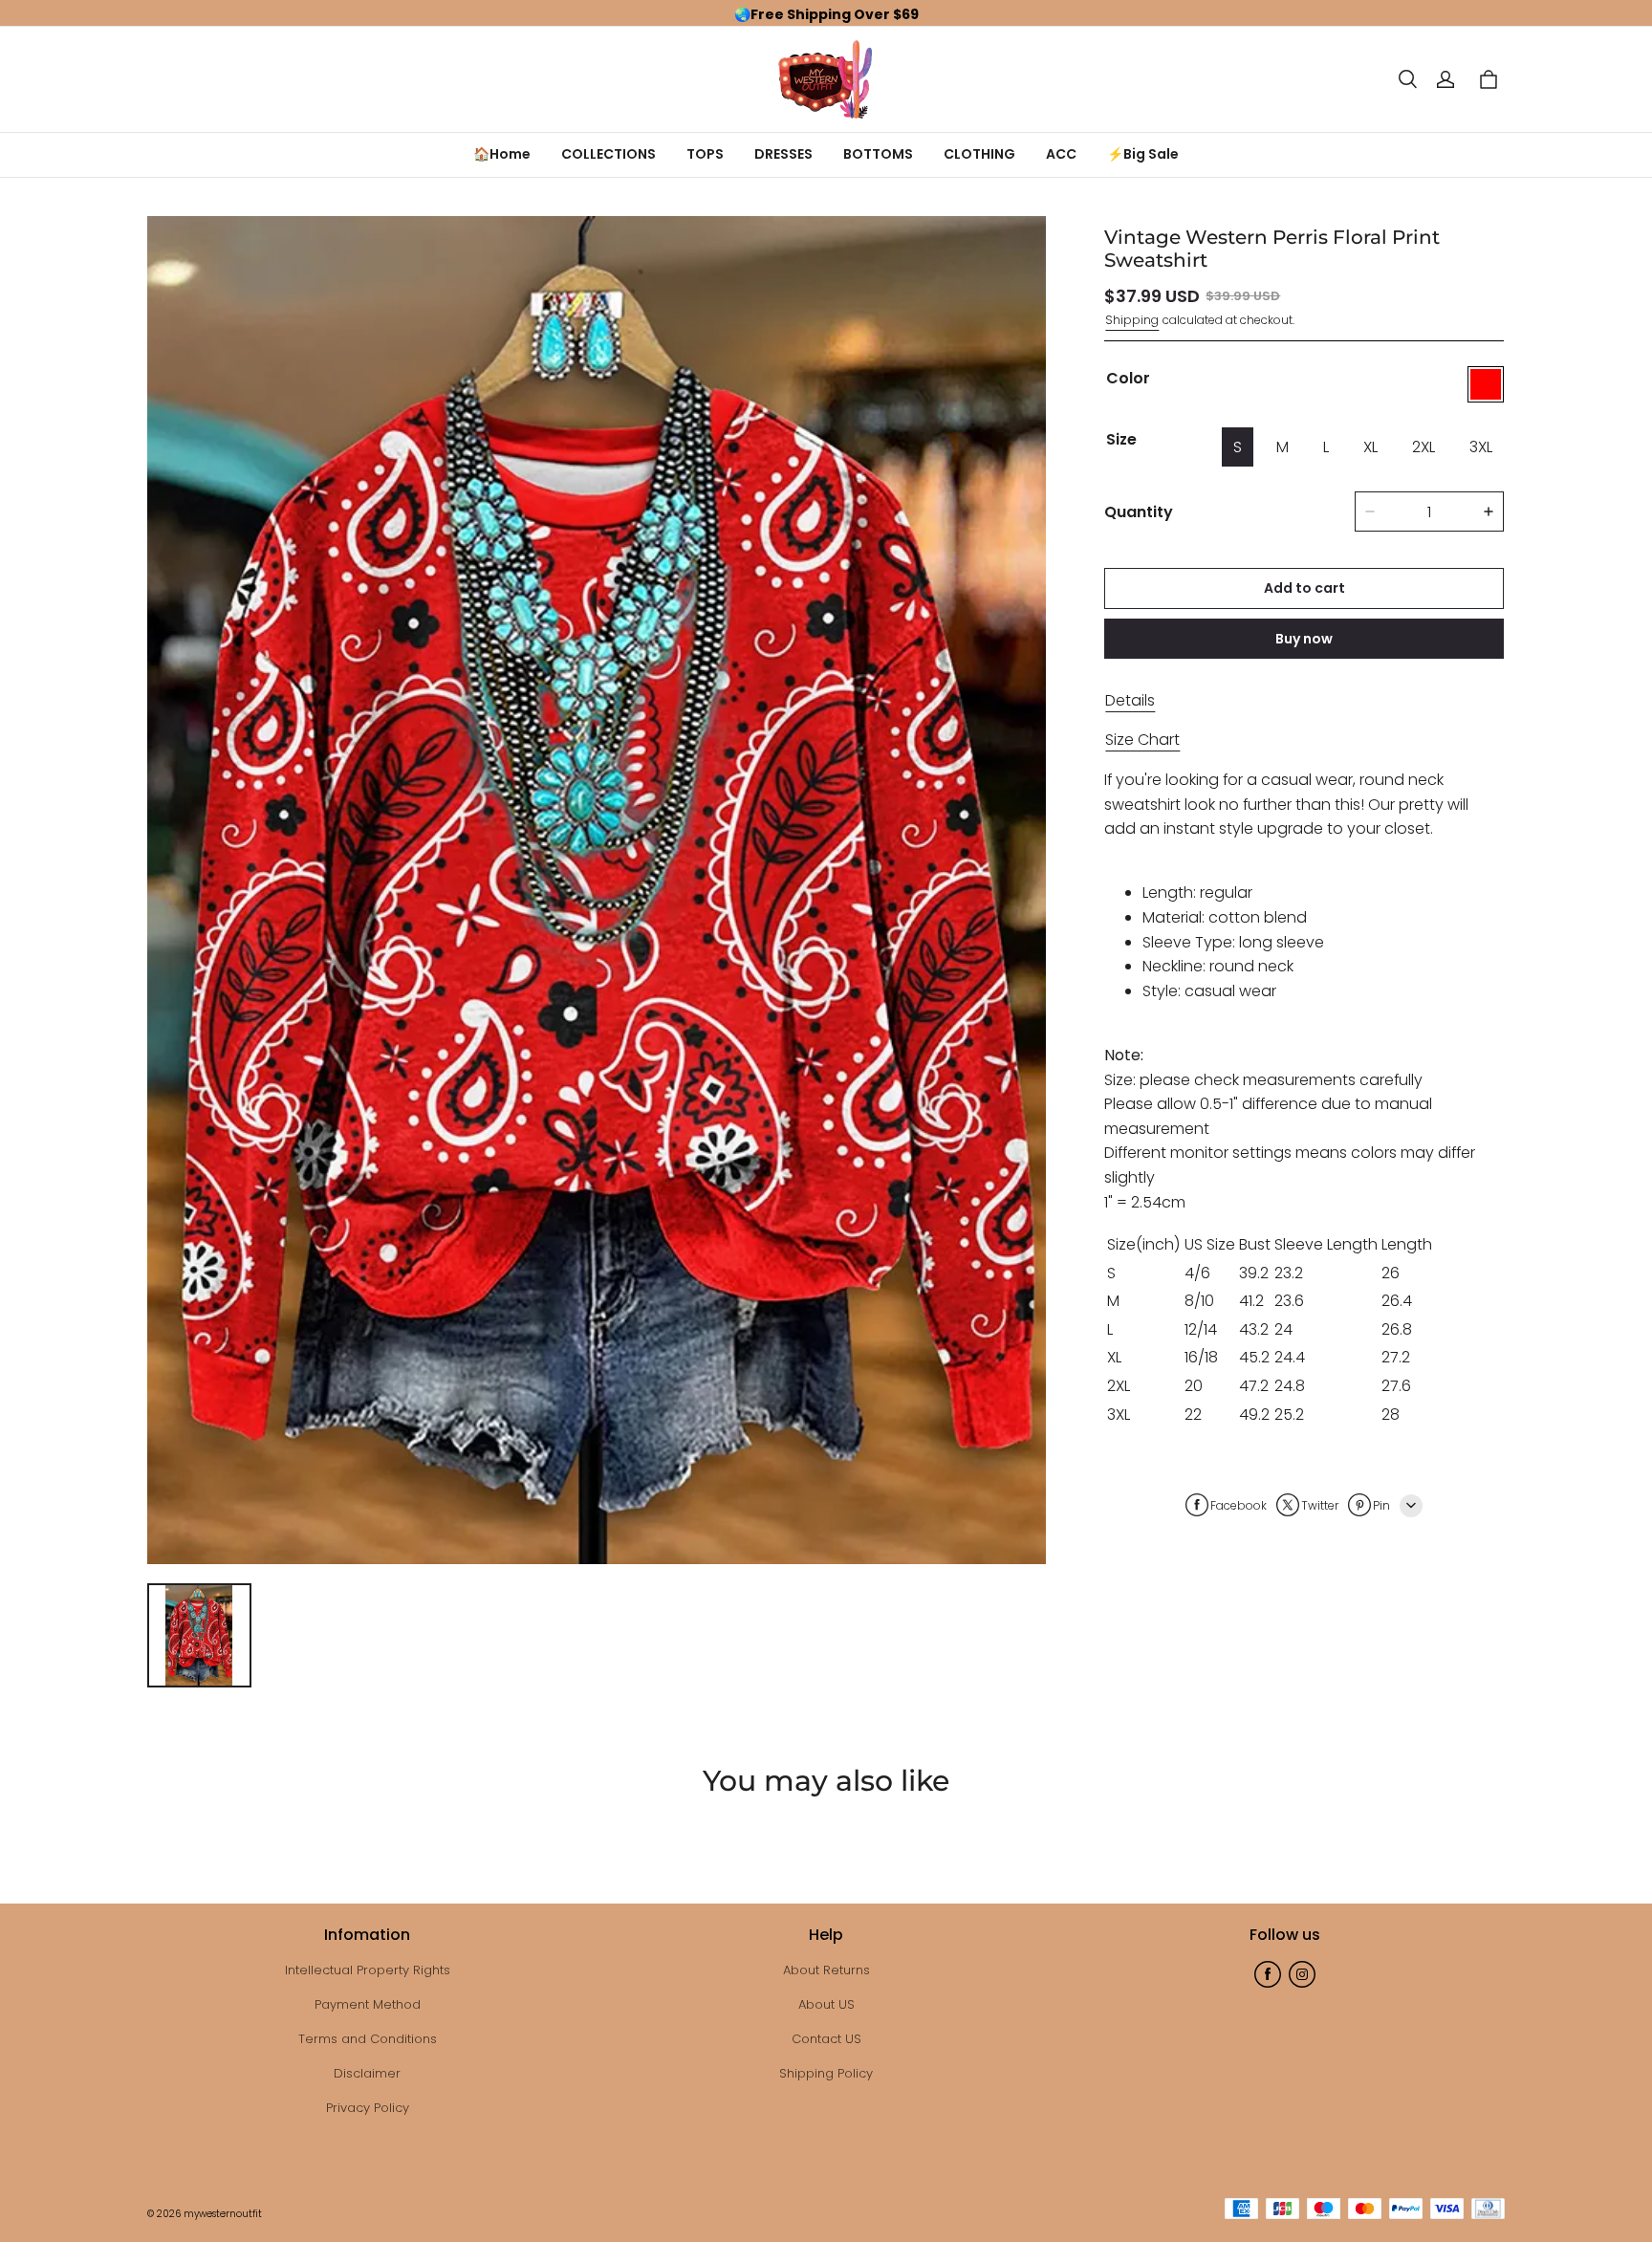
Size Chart (1142, 740)
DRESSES (783, 154)
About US (826, 2004)
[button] (1407, 79)
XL (1370, 447)
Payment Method (368, 2004)
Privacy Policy (368, 2108)
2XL (1424, 447)
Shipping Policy (826, 2073)
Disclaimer (367, 2073)
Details (1130, 699)
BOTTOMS (878, 154)
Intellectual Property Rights (368, 1970)
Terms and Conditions (368, 2039)
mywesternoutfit (223, 2214)
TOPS (705, 154)
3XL (1481, 447)
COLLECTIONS (609, 154)
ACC (1061, 154)
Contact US (826, 2039)
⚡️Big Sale (1143, 154)
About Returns (826, 1970)
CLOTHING (979, 154)
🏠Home (502, 154)
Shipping (1132, 319)
